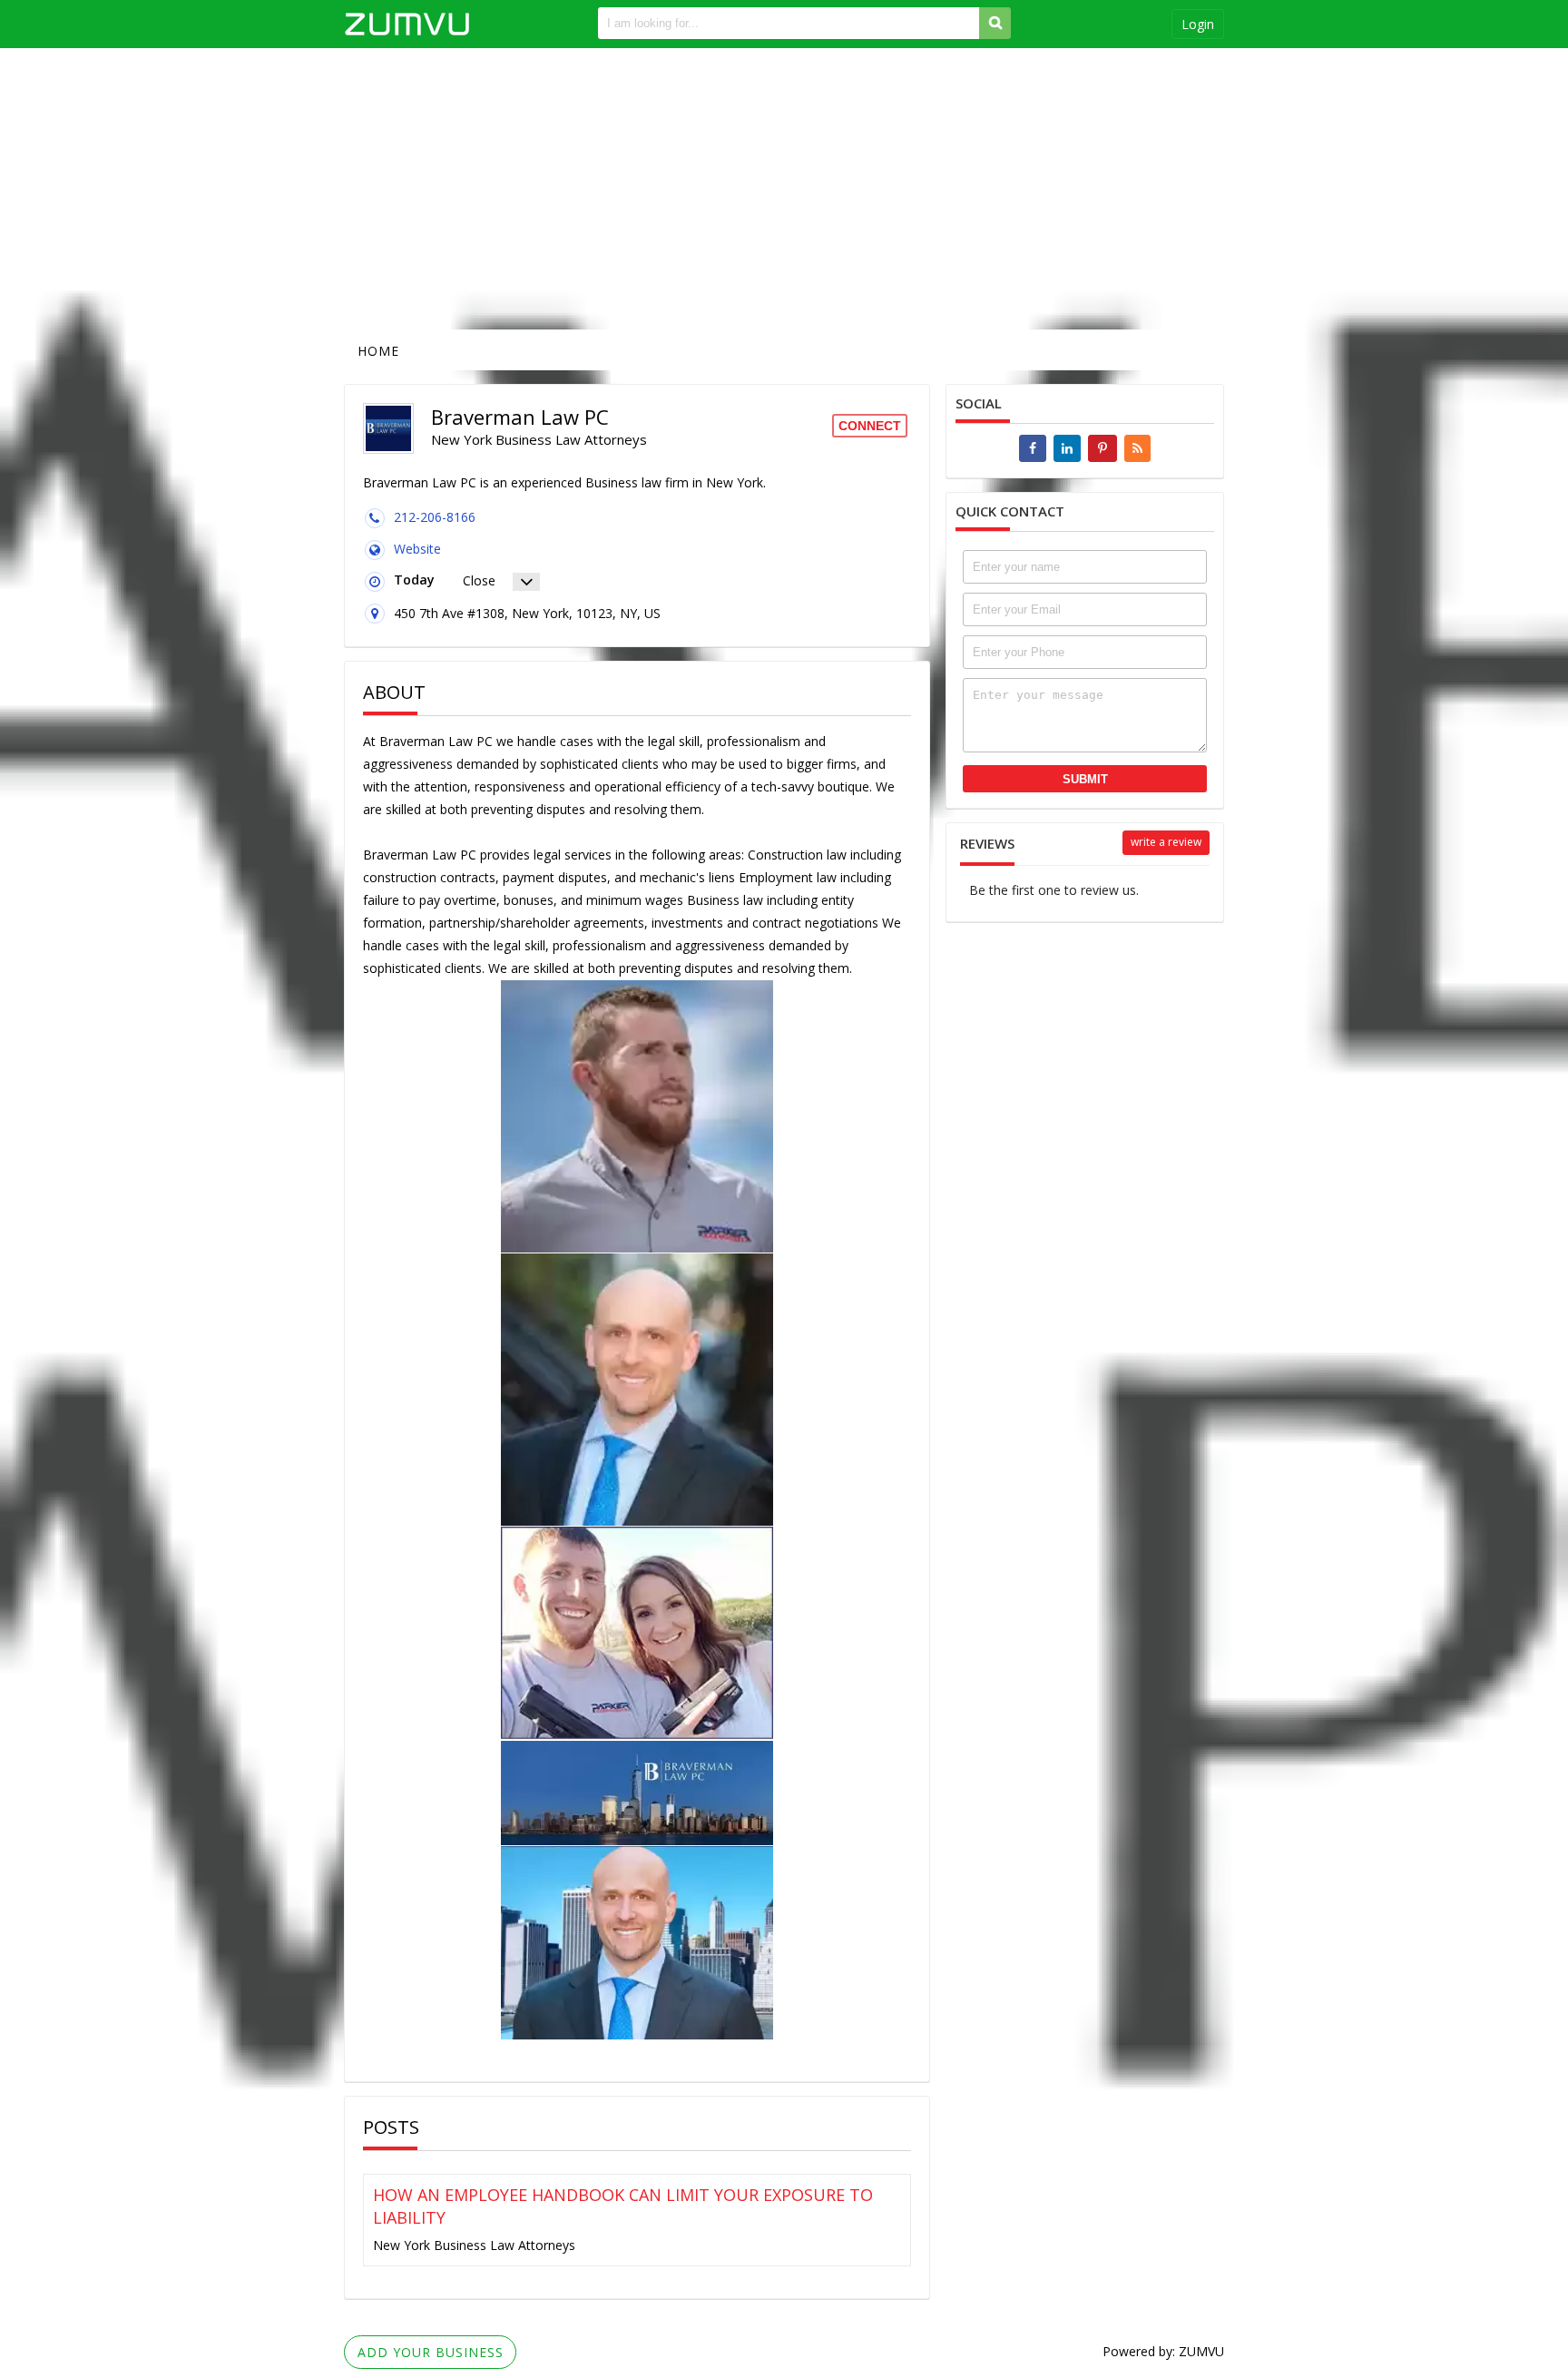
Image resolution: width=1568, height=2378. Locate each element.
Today (414, 580)
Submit (1085, 779)
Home (378, 351)
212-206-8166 (435, 517)
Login (1198, 24)
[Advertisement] (784, 189)
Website (417, 549)
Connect (870, 426)
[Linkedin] (1067, 448)
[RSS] (1137, 448)
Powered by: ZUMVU (1163, 2351)
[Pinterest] (1102, 448)
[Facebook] (1033, 448)
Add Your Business (431, 2352)
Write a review (1166, 842)
